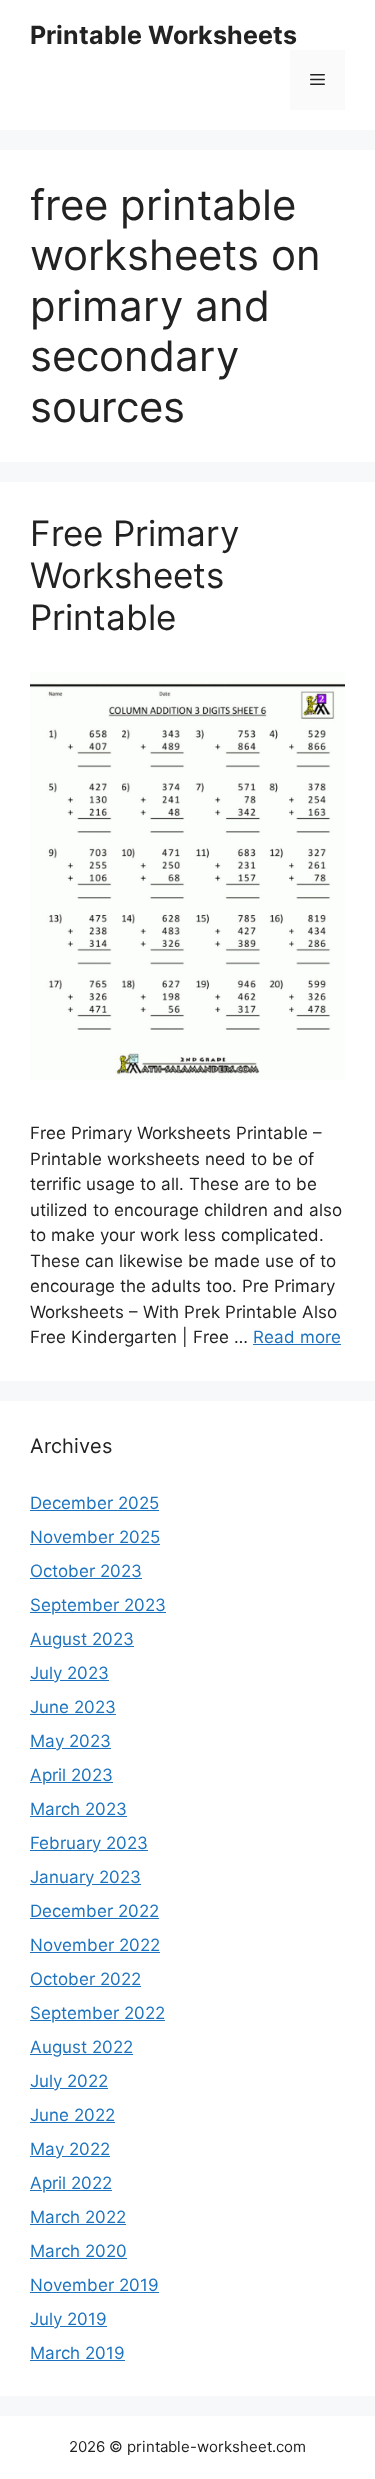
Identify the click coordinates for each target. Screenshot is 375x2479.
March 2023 (78, 1809)
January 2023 (85, 1877)
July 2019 (68, 2319)
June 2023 (73, 1707)
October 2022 (85, 1979)
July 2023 (69, 1673)
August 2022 (81, 2047)
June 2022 (72, 2115)
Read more (297, 1337)
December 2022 (94, 1911)
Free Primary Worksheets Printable (134, 575)
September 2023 (98, 1605)
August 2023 (82, 1639)
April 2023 (71, 1775)
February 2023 (89, 1843)
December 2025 (94, 1503)
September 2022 (97, 2013)
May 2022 (70, 2149)
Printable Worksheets (163, 35)
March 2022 (78, 2217)
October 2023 (86, 1571)
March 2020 (78, 2251)
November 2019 (94, 2285)
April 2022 (71, 2183)
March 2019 (77, 2353)
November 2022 (95, 1945)
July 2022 (69, 2081)
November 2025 (95, 1537)
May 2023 (70, 1741)
